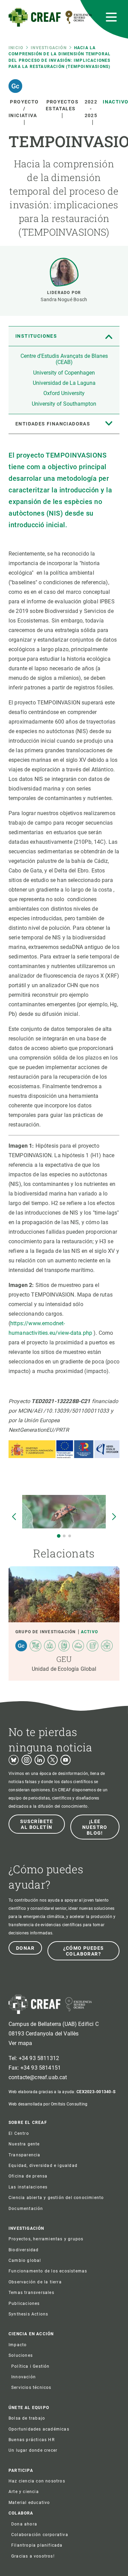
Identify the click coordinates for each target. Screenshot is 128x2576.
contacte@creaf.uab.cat (38, 2077)
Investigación (49, 48)
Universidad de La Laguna (64, 383)
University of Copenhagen (64, 373)
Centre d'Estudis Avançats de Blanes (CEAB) (64, 359)
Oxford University (64, 393)
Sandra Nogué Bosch (64, 299)
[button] (58, 1536)
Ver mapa (20, 2043)
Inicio (16, 48)
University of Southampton (64, 404)
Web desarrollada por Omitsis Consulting (48, 2104)
